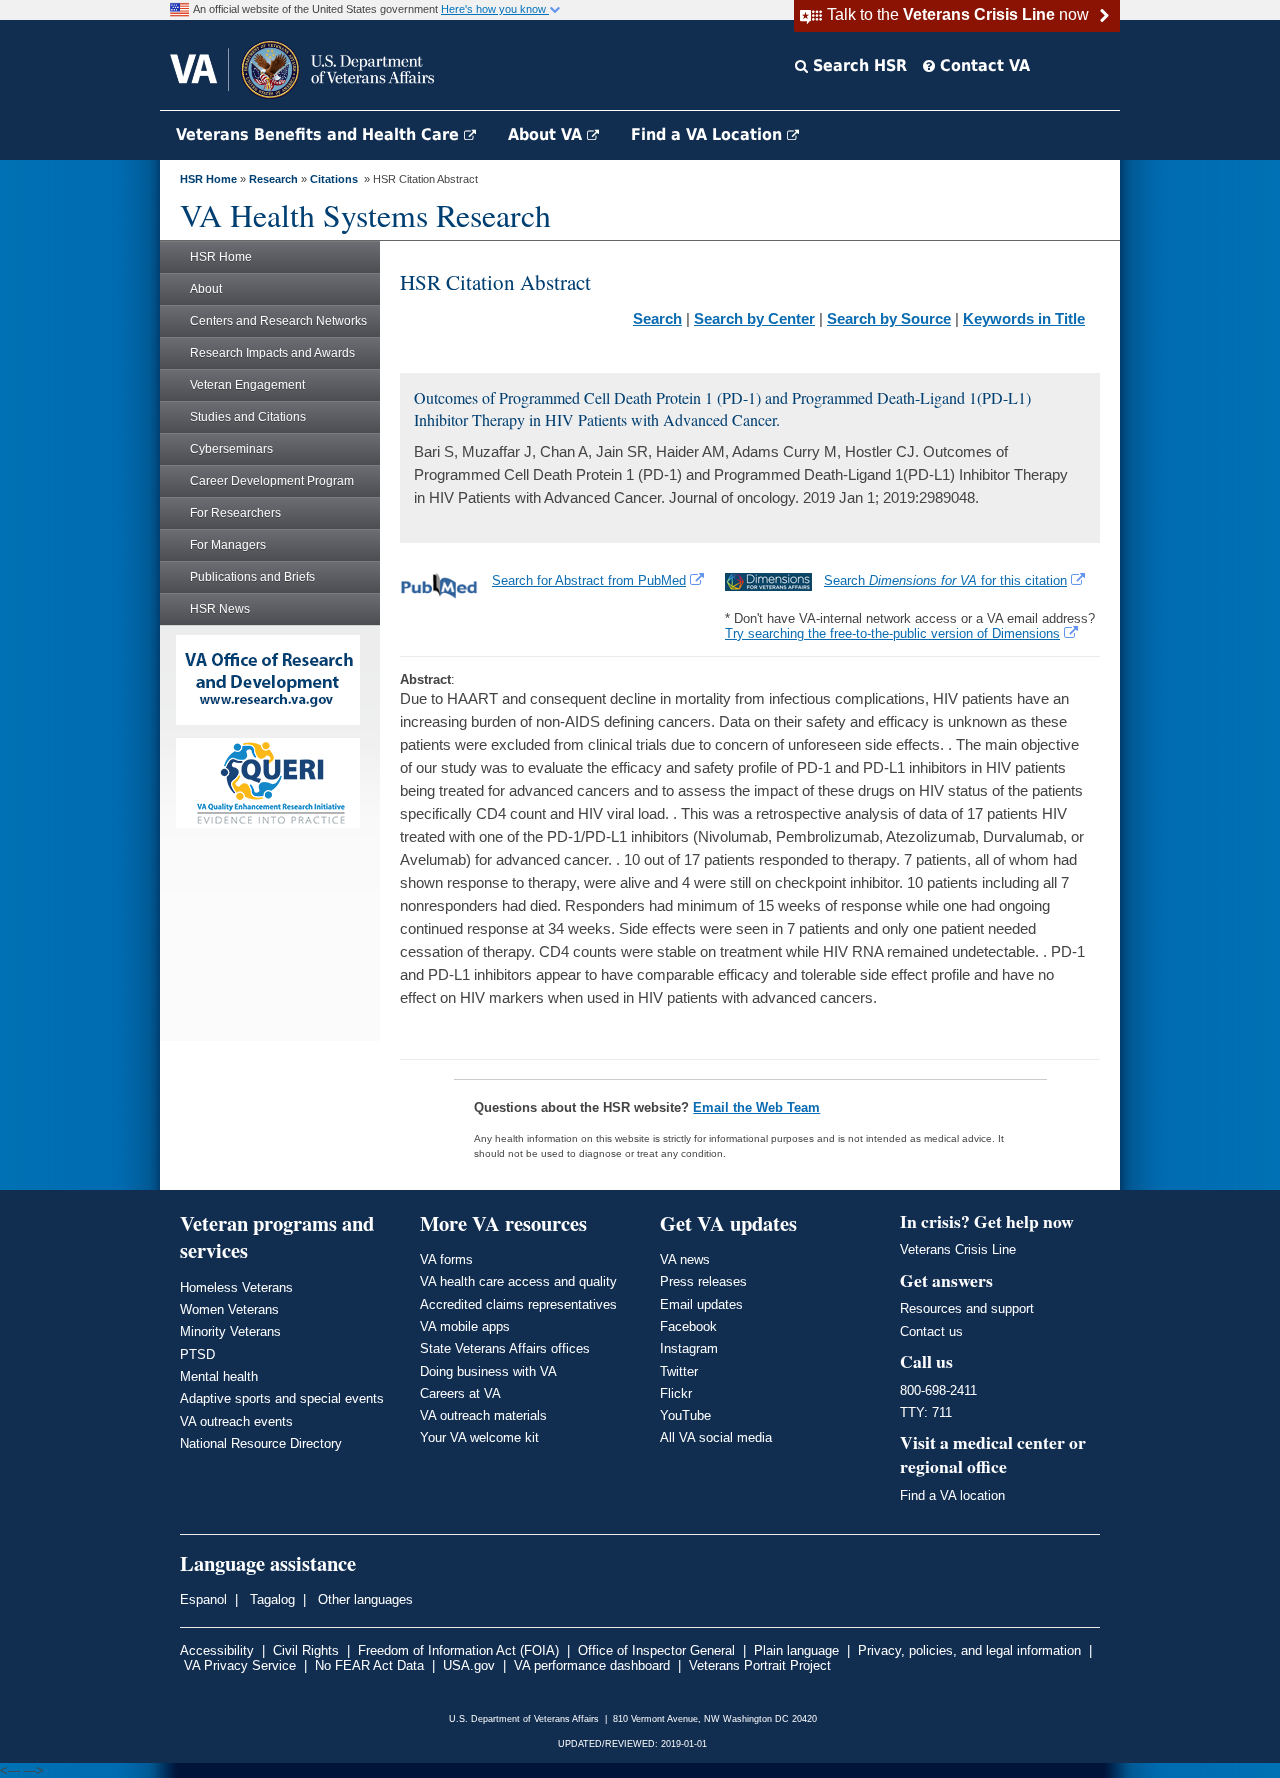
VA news (685, 1259)
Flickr (676, 1393)
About (206, 289)
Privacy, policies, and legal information (969, 1650)
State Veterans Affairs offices (505, 1348)
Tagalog (270, 1599)
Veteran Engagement (247, 385)
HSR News (220, 609)
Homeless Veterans (236, 1287)
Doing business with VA (488, 1371)
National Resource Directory (261, 1443)
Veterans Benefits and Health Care (320, 134)
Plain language (796, 1650)
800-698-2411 (938, 1390)
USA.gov (469, 1665)
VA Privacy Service (240, 1665)
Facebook (688, 1326)
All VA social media (716, 1437)
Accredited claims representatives (518, 1304)
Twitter (679, 1371)
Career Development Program (272, 481)
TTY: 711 (926, 1412)
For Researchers (235, 513)
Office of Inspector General (656, 1650)
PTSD (197, 1354)
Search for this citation (945, 580)
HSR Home (208, 179)
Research (273, 179)
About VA (547, 134)
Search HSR (857, 65)
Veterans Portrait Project (760, 1665)
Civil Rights (306, 1650)
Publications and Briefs (252, 577)
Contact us (931, 1331)
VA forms (446, 1259)
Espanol (203, 1599)
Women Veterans (229, 1309)
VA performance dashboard (592, 1665)
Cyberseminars (231, 449)
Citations (334, 179)
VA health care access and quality (518, 1281)
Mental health (219, 1376)
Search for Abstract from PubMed (589, 580)
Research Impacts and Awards (272, 353)
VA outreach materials (483, 1415)
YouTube (685, 1415)
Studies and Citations (248, 417)
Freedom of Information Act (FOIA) (458, 1650)
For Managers (228, 545)
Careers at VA (460, 1393)
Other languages (363, 1599)
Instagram (689, 1348)
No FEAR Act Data (369, 1665)
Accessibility (217, 1650)
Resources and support (967, 1308)
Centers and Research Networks (278, 321)
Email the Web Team (756, 1107)
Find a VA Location (709, 134)
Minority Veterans (230, 1331)
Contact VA (982, 65)
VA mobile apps (465, 1326)
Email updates (701, 1304)
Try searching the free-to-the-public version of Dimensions (892, 633)
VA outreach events (236, 1421)
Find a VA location (952, 1495)
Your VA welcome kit (479, 1437)
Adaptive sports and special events (282, 1398)
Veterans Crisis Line (958, 1249)
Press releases (703, 1281)
